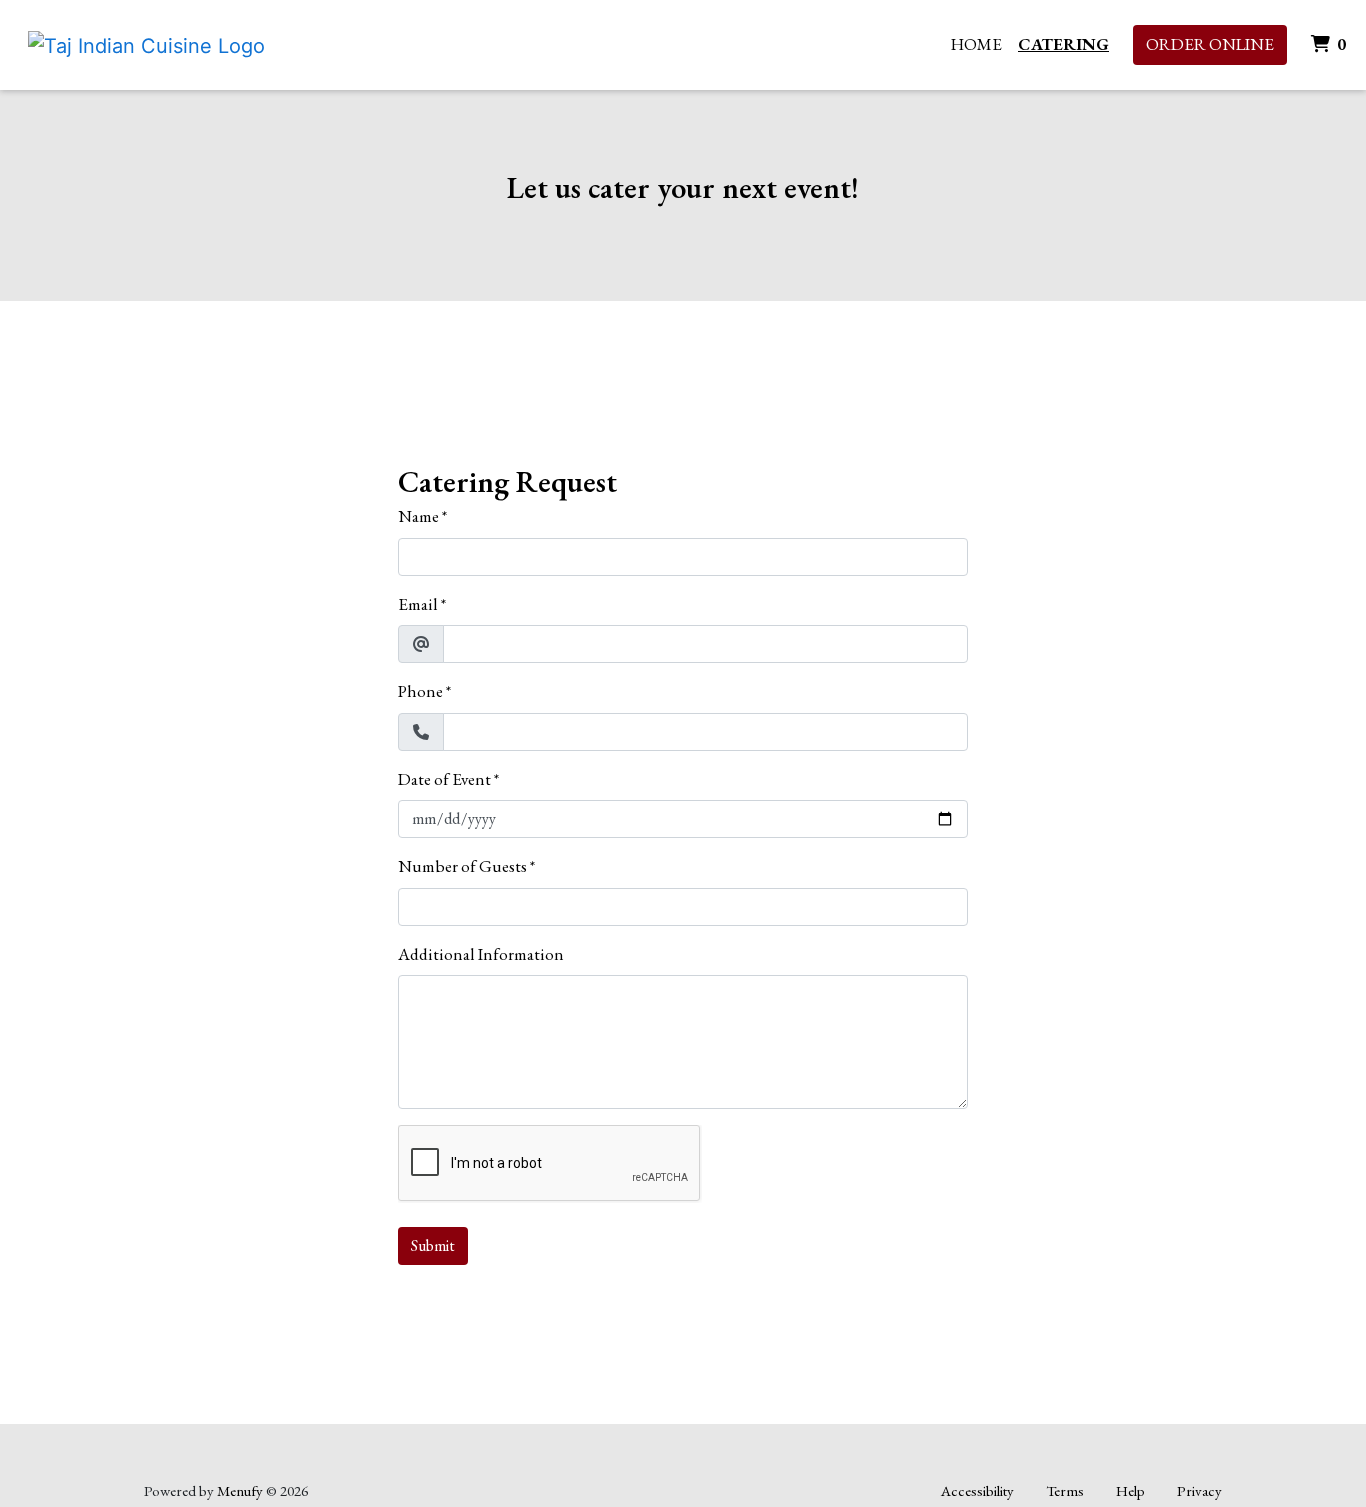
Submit (433, 1245)
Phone (420, 691)
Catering (1063, 44)
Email (418, 604)
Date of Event (444, 779)
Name (418, 516)
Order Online (1210, 44)
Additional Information (481, 954)
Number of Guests (462, 866)
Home (976, 44)
